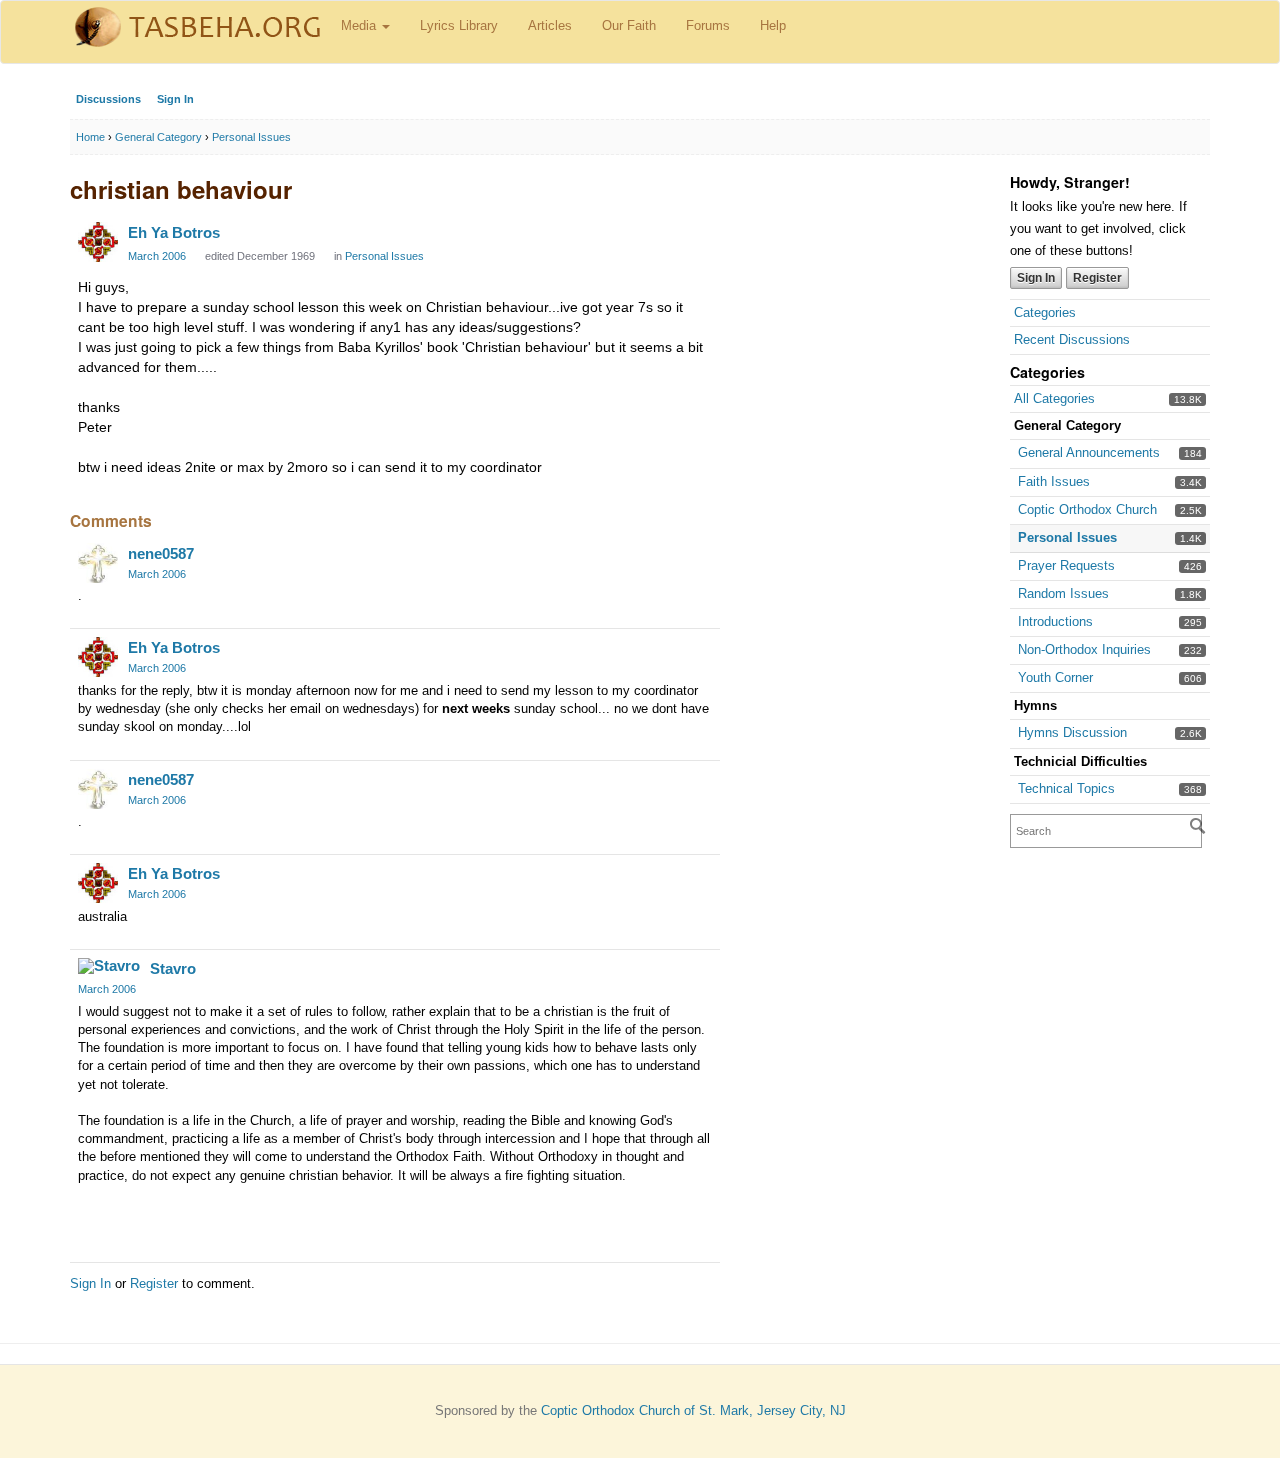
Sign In (175, 99)
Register (1097, 278)
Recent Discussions (1072, 339)
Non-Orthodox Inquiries (1084, 649)
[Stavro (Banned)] (109, 966)
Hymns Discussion (1072, 732)
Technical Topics (1066, 788)
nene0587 (161, 553)
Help (773, 25)
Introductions (1055, 621)
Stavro (173, 968)
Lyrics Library (459, 25)
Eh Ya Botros (174, 232)
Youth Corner (1055, 677)
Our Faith (629, 25)
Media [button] (360, 25)
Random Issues (1063, 593)
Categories (1045, 312)
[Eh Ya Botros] (98, 242)
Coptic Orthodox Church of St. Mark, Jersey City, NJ (693, 1410)
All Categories (1054, 398)
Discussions (108, 99)
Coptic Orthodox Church (1087, 509)
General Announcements (1089, 452)
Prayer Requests (1066, 565)
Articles (550, 25)
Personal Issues (1067, 537)
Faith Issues (1054, 481)
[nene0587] (98, 563)
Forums (708, 25)
